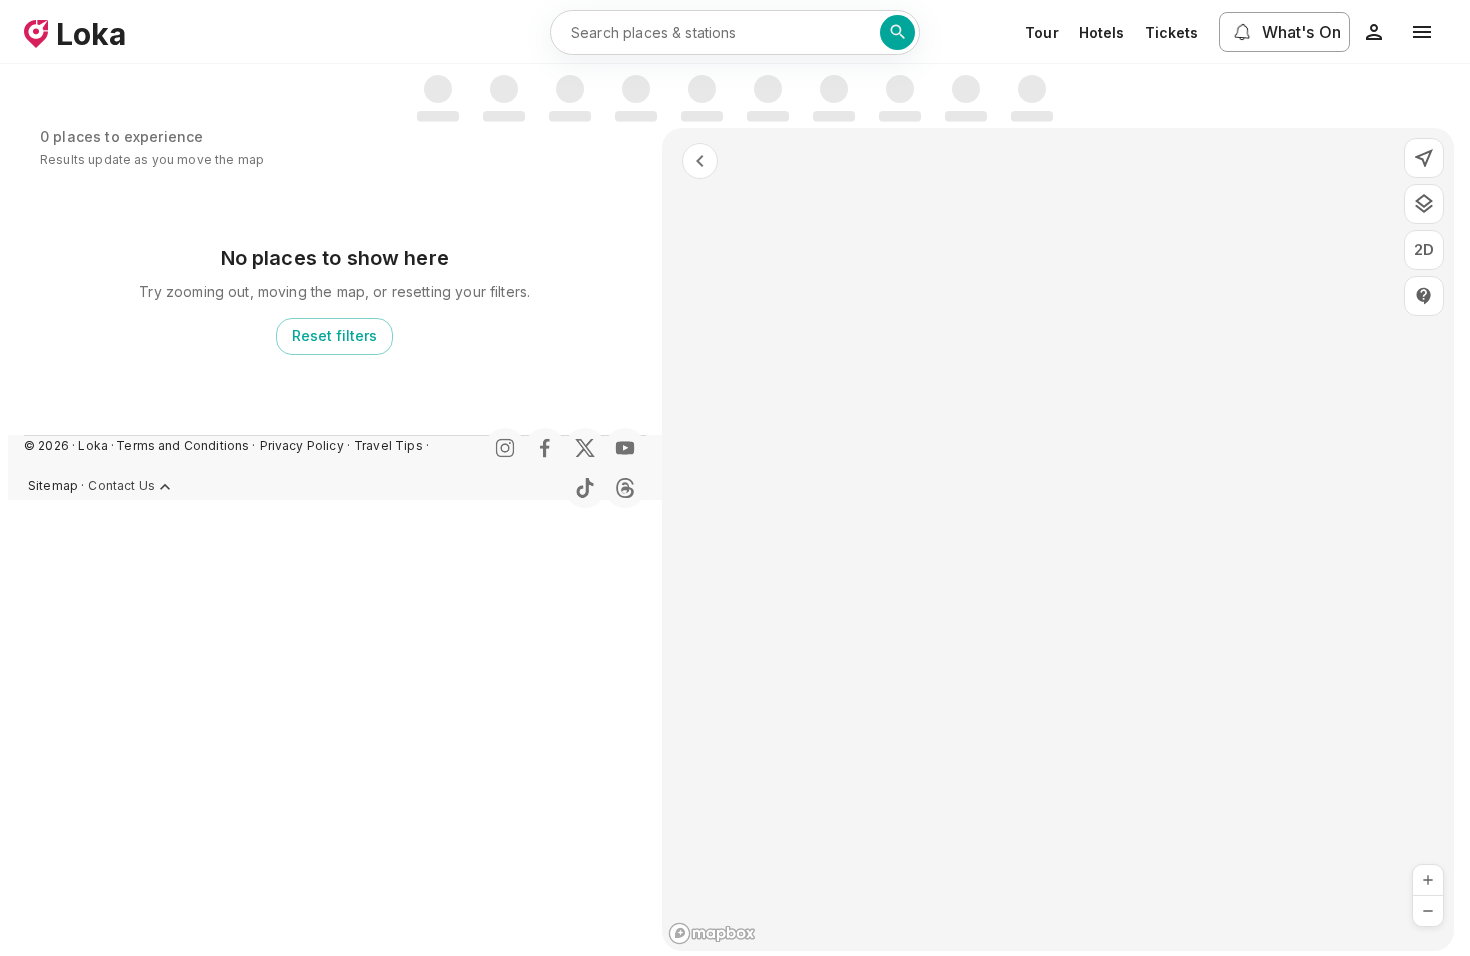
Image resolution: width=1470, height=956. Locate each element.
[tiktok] (585, 488)
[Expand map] (700, 161)
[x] (585, 448)
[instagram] (505, 448)
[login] (1374, 32)
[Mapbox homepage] (712, 933)
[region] (1058, 539)
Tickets (1172, 32)
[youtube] (625, 448)
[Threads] (625, 488)
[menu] (1422, 32)
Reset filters (334, 335)
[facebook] (545, 448)
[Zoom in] (1428, 880)
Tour (1042, 32)
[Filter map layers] (1424, 204)
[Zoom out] (1428, 911)
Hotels (1102, 32)
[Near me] (1424, 158)
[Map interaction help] (1424, 296)
